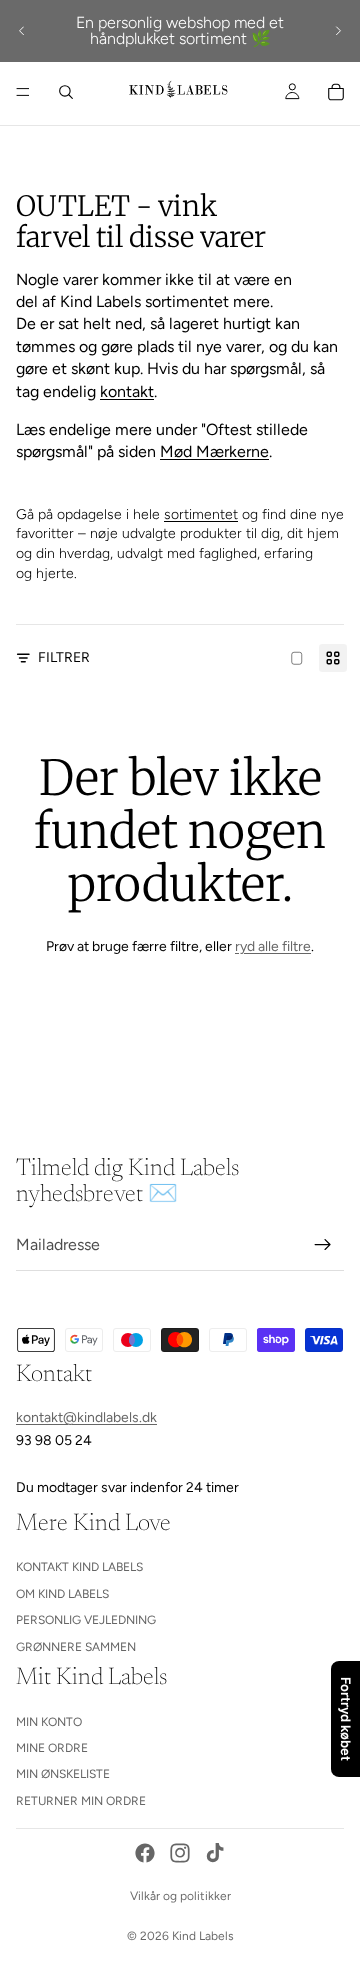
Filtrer (64, 657)
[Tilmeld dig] (323, 1245)
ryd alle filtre (273, 946)
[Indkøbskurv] (336, 92)
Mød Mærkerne (214, 451)
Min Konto (49, 1722)
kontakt (127, 391)
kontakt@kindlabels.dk (86, 1417)
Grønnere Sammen (76, 1647)
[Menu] (23, 92)
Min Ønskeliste (63, 1775)
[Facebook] (145, 1853)
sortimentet (201, 514)
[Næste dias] (338, 31)
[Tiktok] (215, 1853)
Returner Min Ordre (81, 1801)
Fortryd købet (346, 1719)
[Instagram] (180, 1853)
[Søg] (66, 92)
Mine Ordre (52, 1748)
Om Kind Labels (62, 1594)
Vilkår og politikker (180, 1896)
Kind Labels (203, 1936)
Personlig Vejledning (86, 1620)
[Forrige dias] (22, 31)
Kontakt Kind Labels (79, 1567)
